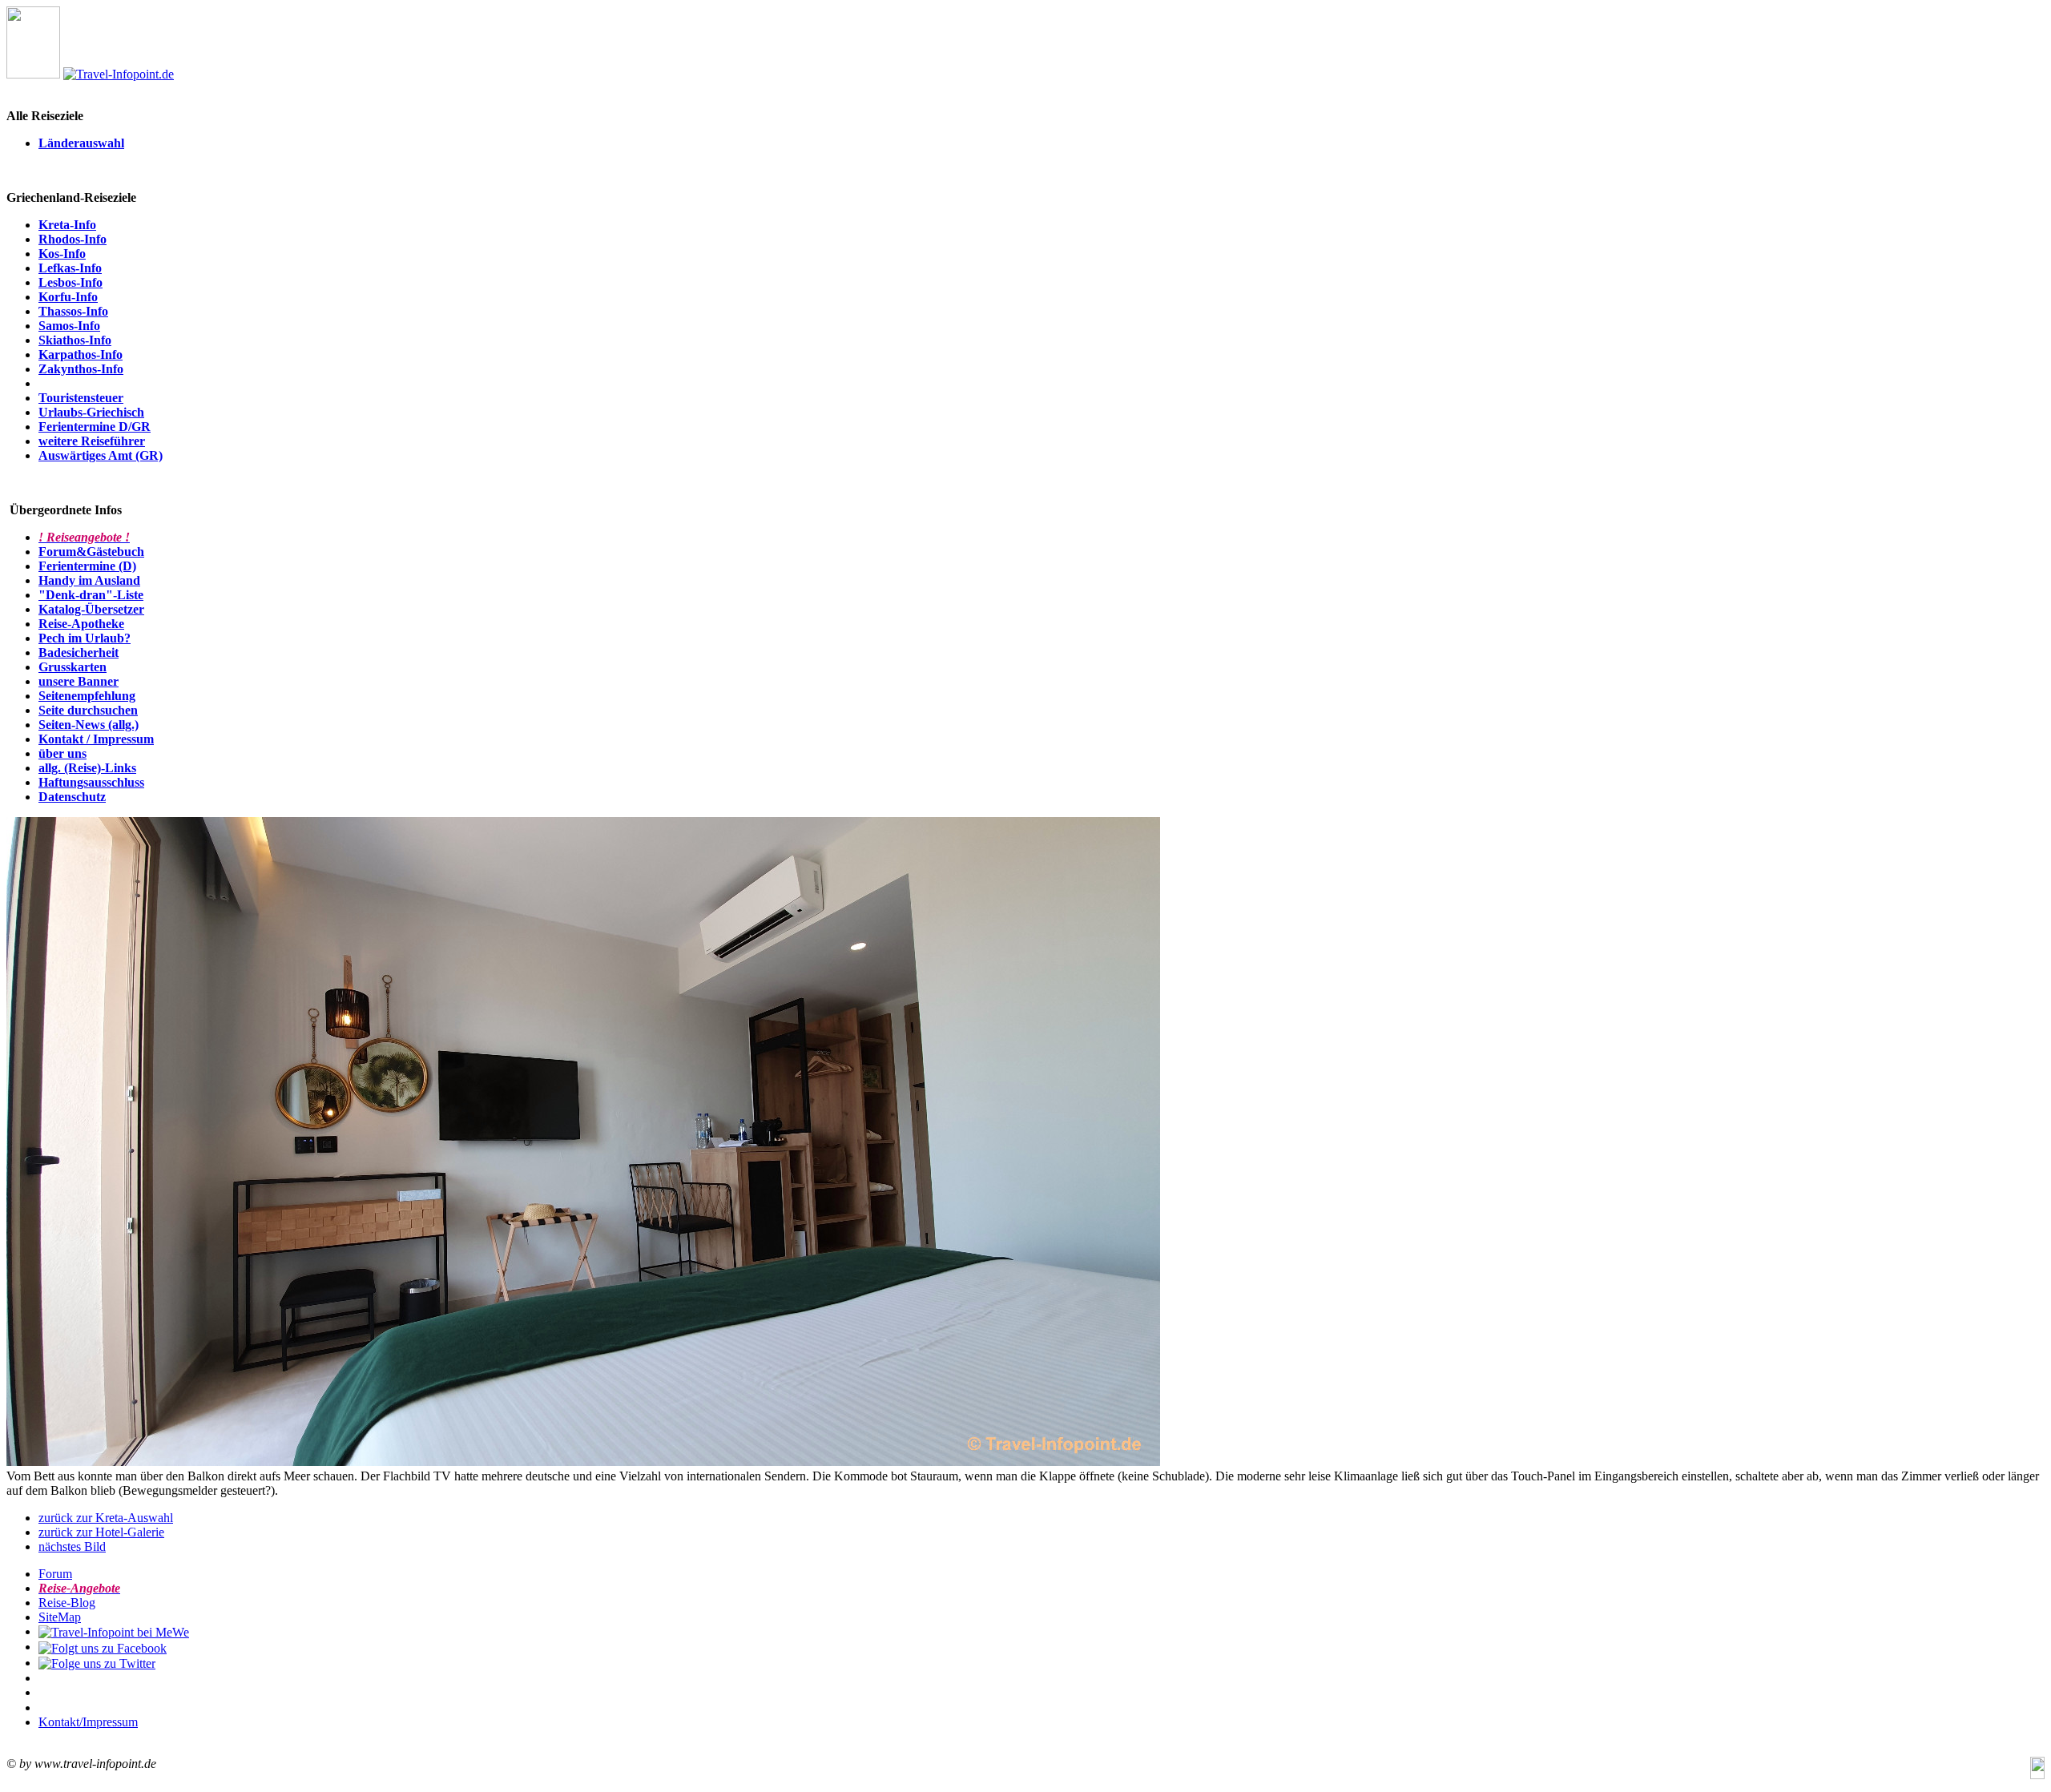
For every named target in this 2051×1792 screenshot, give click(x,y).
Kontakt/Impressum (88, 1722)
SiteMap (60, 1617)
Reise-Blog (67, 1603)
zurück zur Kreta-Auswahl (106, 1518)
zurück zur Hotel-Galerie (101, 1532)
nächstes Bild (72, 1546)
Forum (55, 1574)
